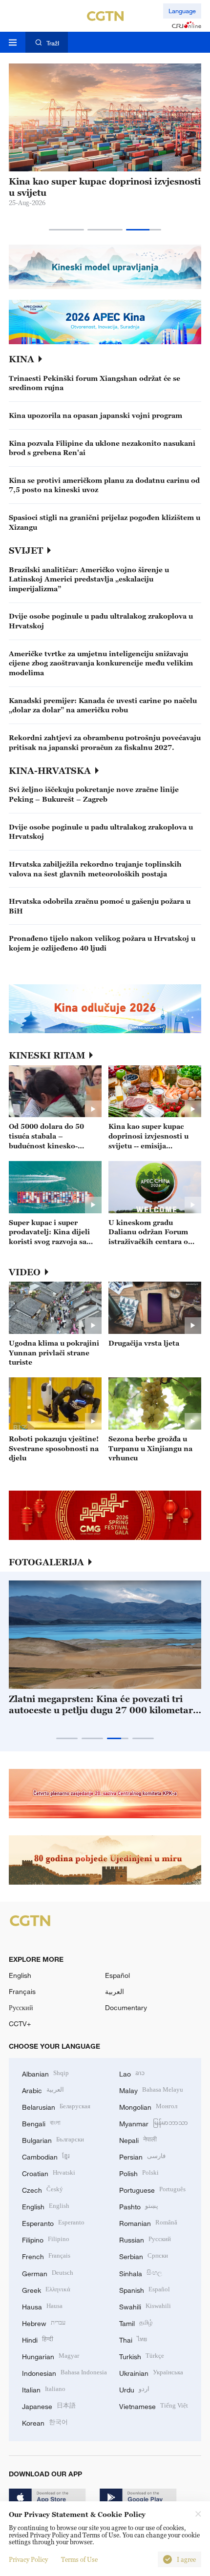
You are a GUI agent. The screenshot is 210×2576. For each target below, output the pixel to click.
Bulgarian (53, 2139)
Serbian (144, 2255)
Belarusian (56, 2106)
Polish (139, 2172)
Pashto (139, 2206)
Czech (42, 2189)
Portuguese (152, 2189)
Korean (45, 2422)
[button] (66, 230)
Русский (21, 2007)
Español (117, 1975)
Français (22, 1991)
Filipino (46, 2239)
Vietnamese (154, 2405)
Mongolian (148, 2106)
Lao (132, 2073)
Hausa (42, 2306)
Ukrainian (151, 2372)
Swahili (145, 2306)
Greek (46, 2289)
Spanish (145, 2289)
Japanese (49, 2405)
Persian (142, 2156)
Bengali (41, 2123)
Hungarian (51, 2356)
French (46, 2255)
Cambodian (46, 2156)
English (20, 1975)
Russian (145, 2239)
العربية (115, 1991)
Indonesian (64, 2372)
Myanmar (154, 2123)
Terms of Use (79, 2559)
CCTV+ (20, 2024)
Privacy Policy (28, 2559)
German (48, 2273)
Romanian (148, 2222)
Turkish (142, 2356)
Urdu (134, 2389)
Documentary (126, 2007)
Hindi (38, 2339)
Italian (44, 2389)
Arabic (43, 2089)
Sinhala (141, 2273)
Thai (133, 2339)
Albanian (45, 2073)
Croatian (49, 2172)
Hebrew (44, 2322)
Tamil (136, 2322)
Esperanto (53, 2222)
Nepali (138, 2139)
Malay (151, 2089)
